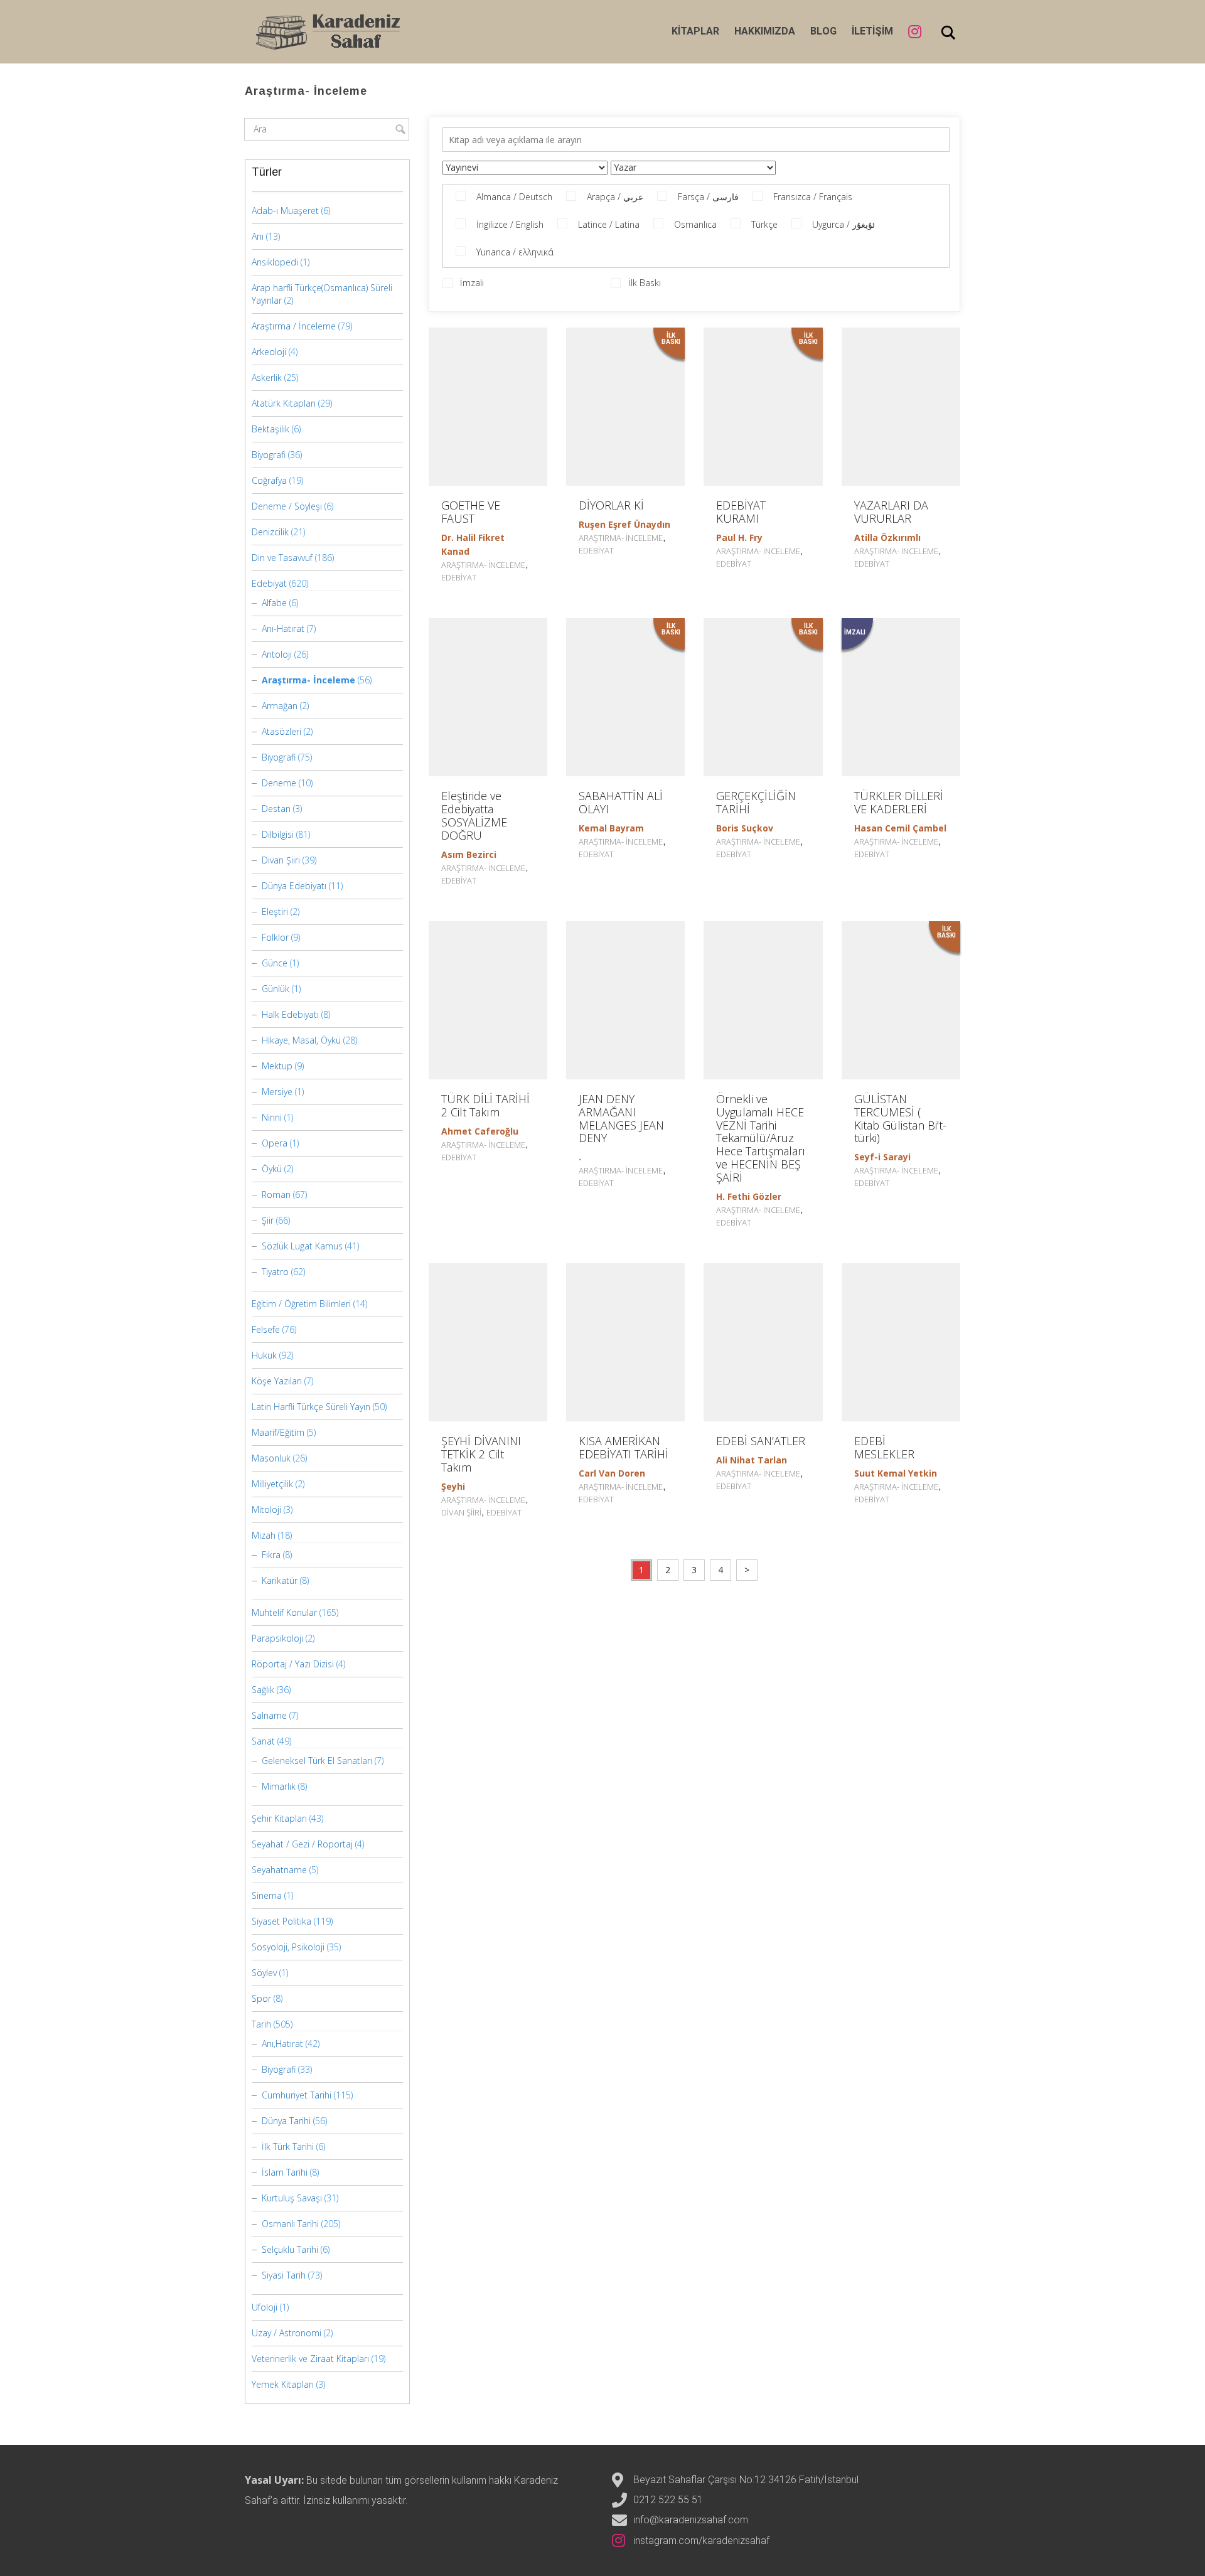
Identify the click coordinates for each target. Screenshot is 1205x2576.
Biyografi (269, 455)
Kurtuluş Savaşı (292, 2198)
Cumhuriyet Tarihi (297, 2095)
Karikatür (280, 1580)
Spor (261, 1998)
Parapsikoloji (277, 1638)
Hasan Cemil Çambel (900, 828)
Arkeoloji (269, 352)
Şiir (268, 1220)
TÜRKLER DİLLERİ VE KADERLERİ (899, 802)
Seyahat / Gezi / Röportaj (302, 1844)
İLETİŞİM (872, 31)
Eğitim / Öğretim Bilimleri (301, 1304)
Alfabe (274, 603)
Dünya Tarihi (286, 2121)
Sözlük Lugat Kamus (302, 1246)
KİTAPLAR (695, 31)
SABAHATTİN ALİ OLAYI (621, 802)
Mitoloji (266, 1510)
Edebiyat (459, 577)
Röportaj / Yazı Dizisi (293, 1664)
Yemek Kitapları (283, 2384)
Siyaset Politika (281, 1921)
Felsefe (266, 1329)
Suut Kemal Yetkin (896, 1473)
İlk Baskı (645, 283)
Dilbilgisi (278, 834)
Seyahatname (279, 1870)
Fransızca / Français (813, 197)
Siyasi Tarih (284, 2275)
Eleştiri (275, 911)
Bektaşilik (270, 429)
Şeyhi (453, 1486)
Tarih (261, 2024)
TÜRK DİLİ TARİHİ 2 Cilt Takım (485, 1105)
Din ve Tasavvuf (282, 558)
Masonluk (271, 1458)
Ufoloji (265, 2307)
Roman (276, 1194)
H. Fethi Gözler (749, 1196)
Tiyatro (275, 1272)
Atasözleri (281, 731)
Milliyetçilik (272, 1484)
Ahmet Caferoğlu (480, 1131)
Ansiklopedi (275, 262)
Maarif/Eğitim (278, 1432)
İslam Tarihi (285, 2172)
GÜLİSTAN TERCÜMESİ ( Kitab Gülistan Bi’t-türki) (900, 1118)
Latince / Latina (609, 224)
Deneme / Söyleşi (287, 506)
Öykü (272, 1169)
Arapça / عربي (615, 197)
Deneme (279, 783)
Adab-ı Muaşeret (285, 211)
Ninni (272, 1117)
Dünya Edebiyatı (294, 886)
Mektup (277, 1066)
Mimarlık (279, 1786)
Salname (269, 1715)
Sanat (263, 1741)
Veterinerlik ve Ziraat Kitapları (310, 2359)
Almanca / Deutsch (514, 197)
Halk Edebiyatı (290, 1014)
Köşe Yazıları (277, 1381)
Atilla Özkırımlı (887, 537)
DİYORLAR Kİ (611, 505)
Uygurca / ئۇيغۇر (843, 224)
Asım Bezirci (469, 854)
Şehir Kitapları (279, 1818)
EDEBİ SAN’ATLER (761, 1441)
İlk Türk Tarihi (288, 2146)
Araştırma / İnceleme (294, 326)
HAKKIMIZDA (765, 31)
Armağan (280, 706)
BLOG (823, 31)
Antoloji (277, 654)
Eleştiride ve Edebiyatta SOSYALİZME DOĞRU (474, 815)
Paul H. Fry (739, 537)
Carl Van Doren (612, 1473)
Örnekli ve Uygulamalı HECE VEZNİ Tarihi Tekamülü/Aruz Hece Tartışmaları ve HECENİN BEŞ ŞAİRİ (761, 1138)
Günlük (276, 989)
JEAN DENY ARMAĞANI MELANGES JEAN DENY (621, 1118)
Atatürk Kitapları (284, 403)
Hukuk (264, 1355)
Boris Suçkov (745, 828)
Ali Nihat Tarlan (752, 1460)
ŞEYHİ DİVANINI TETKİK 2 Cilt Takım (481, 1454)
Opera (275, 1143)
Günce (275, 963)
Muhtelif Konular (284, 1612)
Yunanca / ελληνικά (515, 252)
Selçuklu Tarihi (290, 2249)
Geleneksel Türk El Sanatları (317, 1761)
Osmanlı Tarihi (290, 2224)
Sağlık (263, 1690)
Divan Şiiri (461, 1512)
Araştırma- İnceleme (483, 565)
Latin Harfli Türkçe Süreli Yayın (311, 1407)
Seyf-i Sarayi (882, 1157)
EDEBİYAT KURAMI (741, 512)
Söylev (264, 1973)
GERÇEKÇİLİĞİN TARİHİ (756, 802)
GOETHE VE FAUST (471, 512)
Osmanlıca (695, 224)
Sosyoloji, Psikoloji (288, 1947)
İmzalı (472, 283)
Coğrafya (269, 480)
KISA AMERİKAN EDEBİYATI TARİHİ (624, 1447)
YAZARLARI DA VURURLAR (891, 512)
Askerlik (267, 377)
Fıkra (271, 1555)
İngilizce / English (510, 224)
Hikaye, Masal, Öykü (301, 1040)
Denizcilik (270, 532)
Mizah (264, 1535)
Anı (258, 236)
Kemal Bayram (611, 828)
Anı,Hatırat (282, 2044)
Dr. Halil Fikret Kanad (473, 544)
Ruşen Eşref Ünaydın (624, 524)
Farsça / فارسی (708, 197)
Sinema (267, 1895)
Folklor (275, 937)
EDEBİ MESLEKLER (884, 1447)
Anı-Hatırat (283, 628)
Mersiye (277, 1092)
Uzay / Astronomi (287, 2333)
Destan (276, 809)
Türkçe (764, 224)
